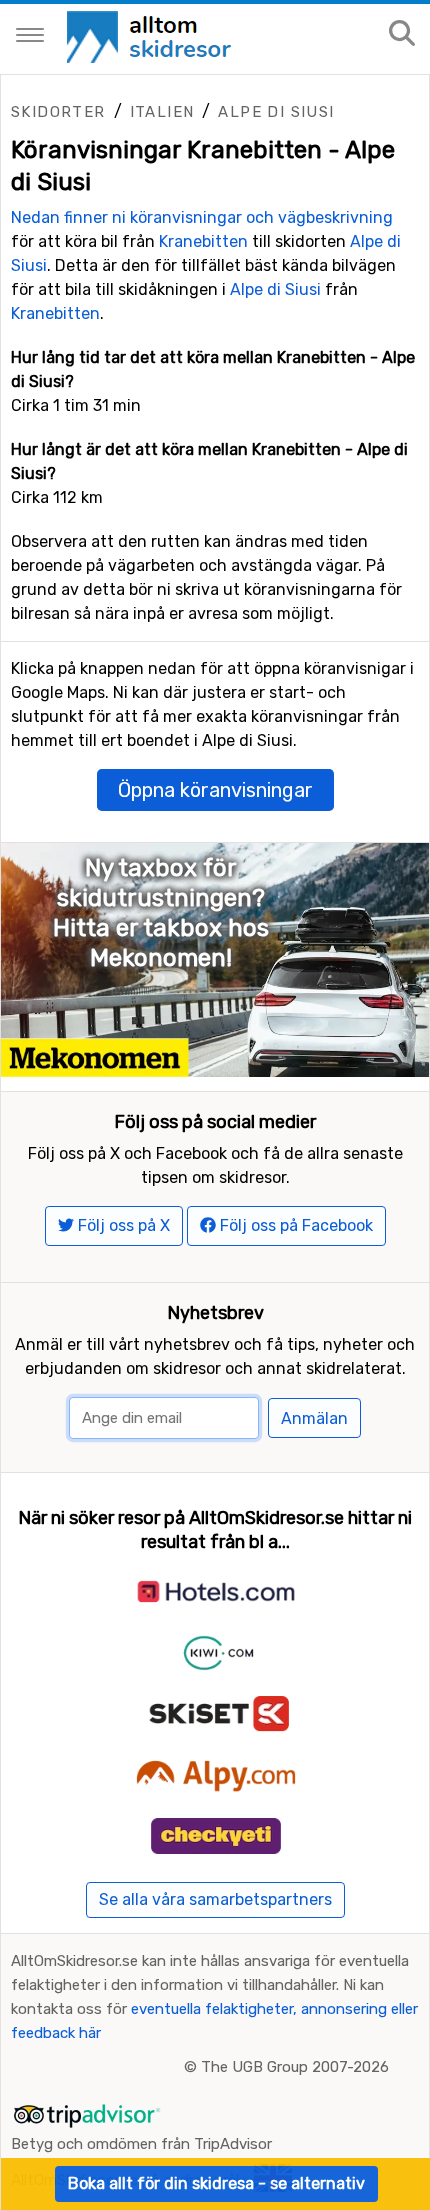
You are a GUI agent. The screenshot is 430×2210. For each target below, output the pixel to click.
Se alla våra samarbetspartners (215, 1899)
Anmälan (314, 1418)
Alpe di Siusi (276, 112)
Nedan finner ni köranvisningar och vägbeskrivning (202, 217)
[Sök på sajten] (402, 34)
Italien (162, 112)
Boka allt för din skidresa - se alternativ (216, 2183)
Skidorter (58, 112)
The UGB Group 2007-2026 (295, 2067)
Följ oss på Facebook (294, 1225)
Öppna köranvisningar (215, 790)
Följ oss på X (122, 1225)
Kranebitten (203, 241)
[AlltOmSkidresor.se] (151, 35)
